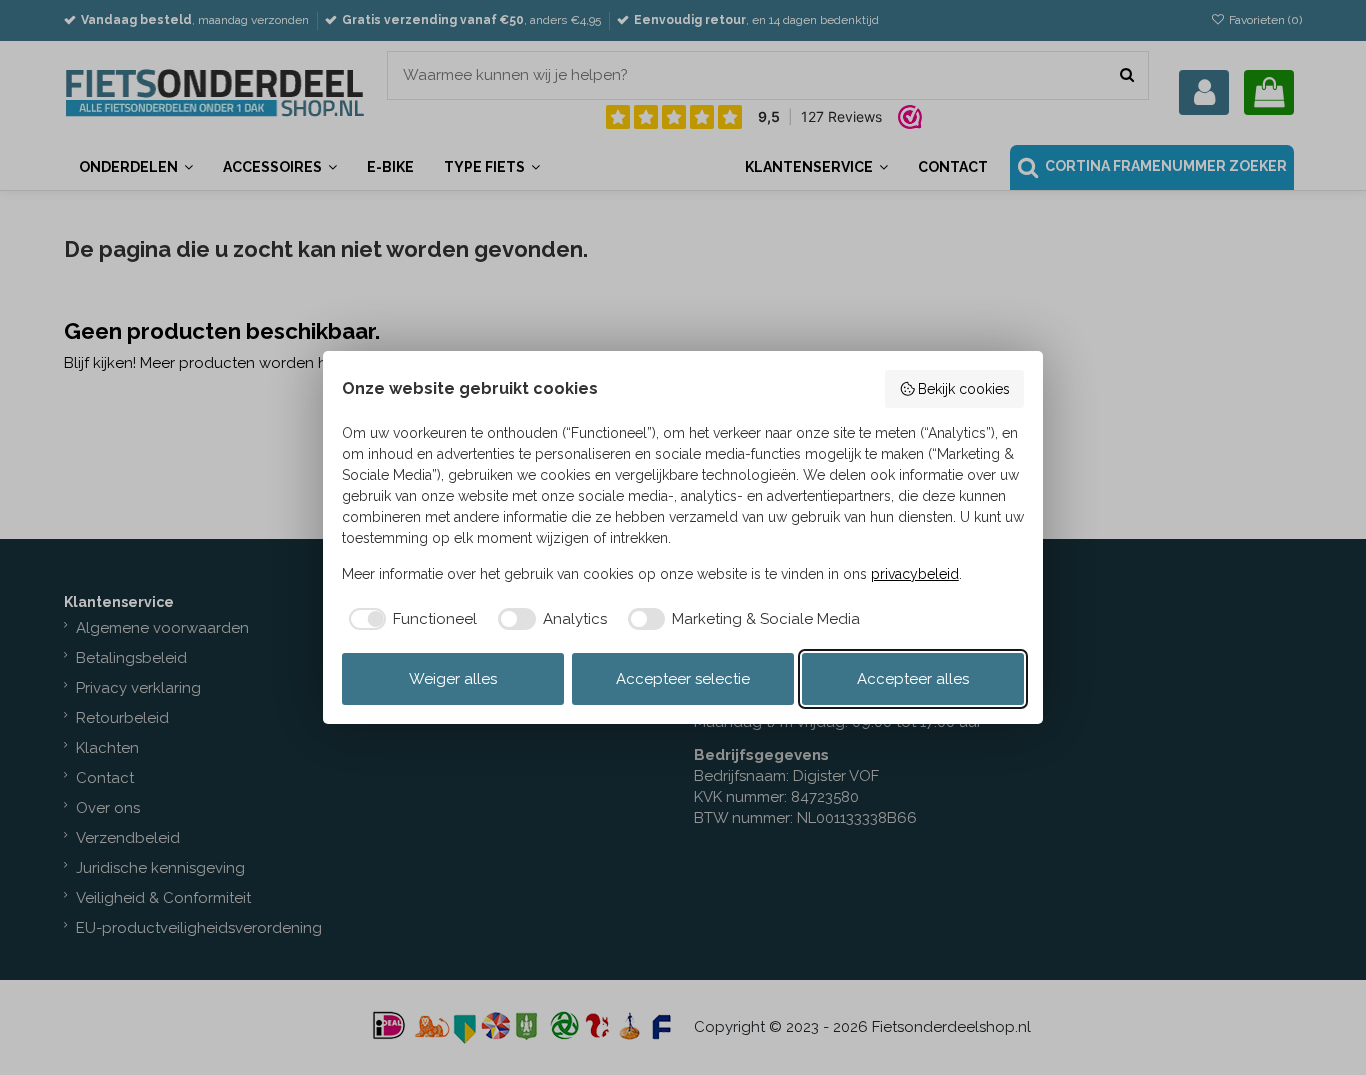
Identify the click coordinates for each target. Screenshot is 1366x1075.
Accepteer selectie (683, 679)
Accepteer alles (913, 679)
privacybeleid (915, 574)
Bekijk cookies (964, 389)
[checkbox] (410, 619)
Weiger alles (453, 679)
